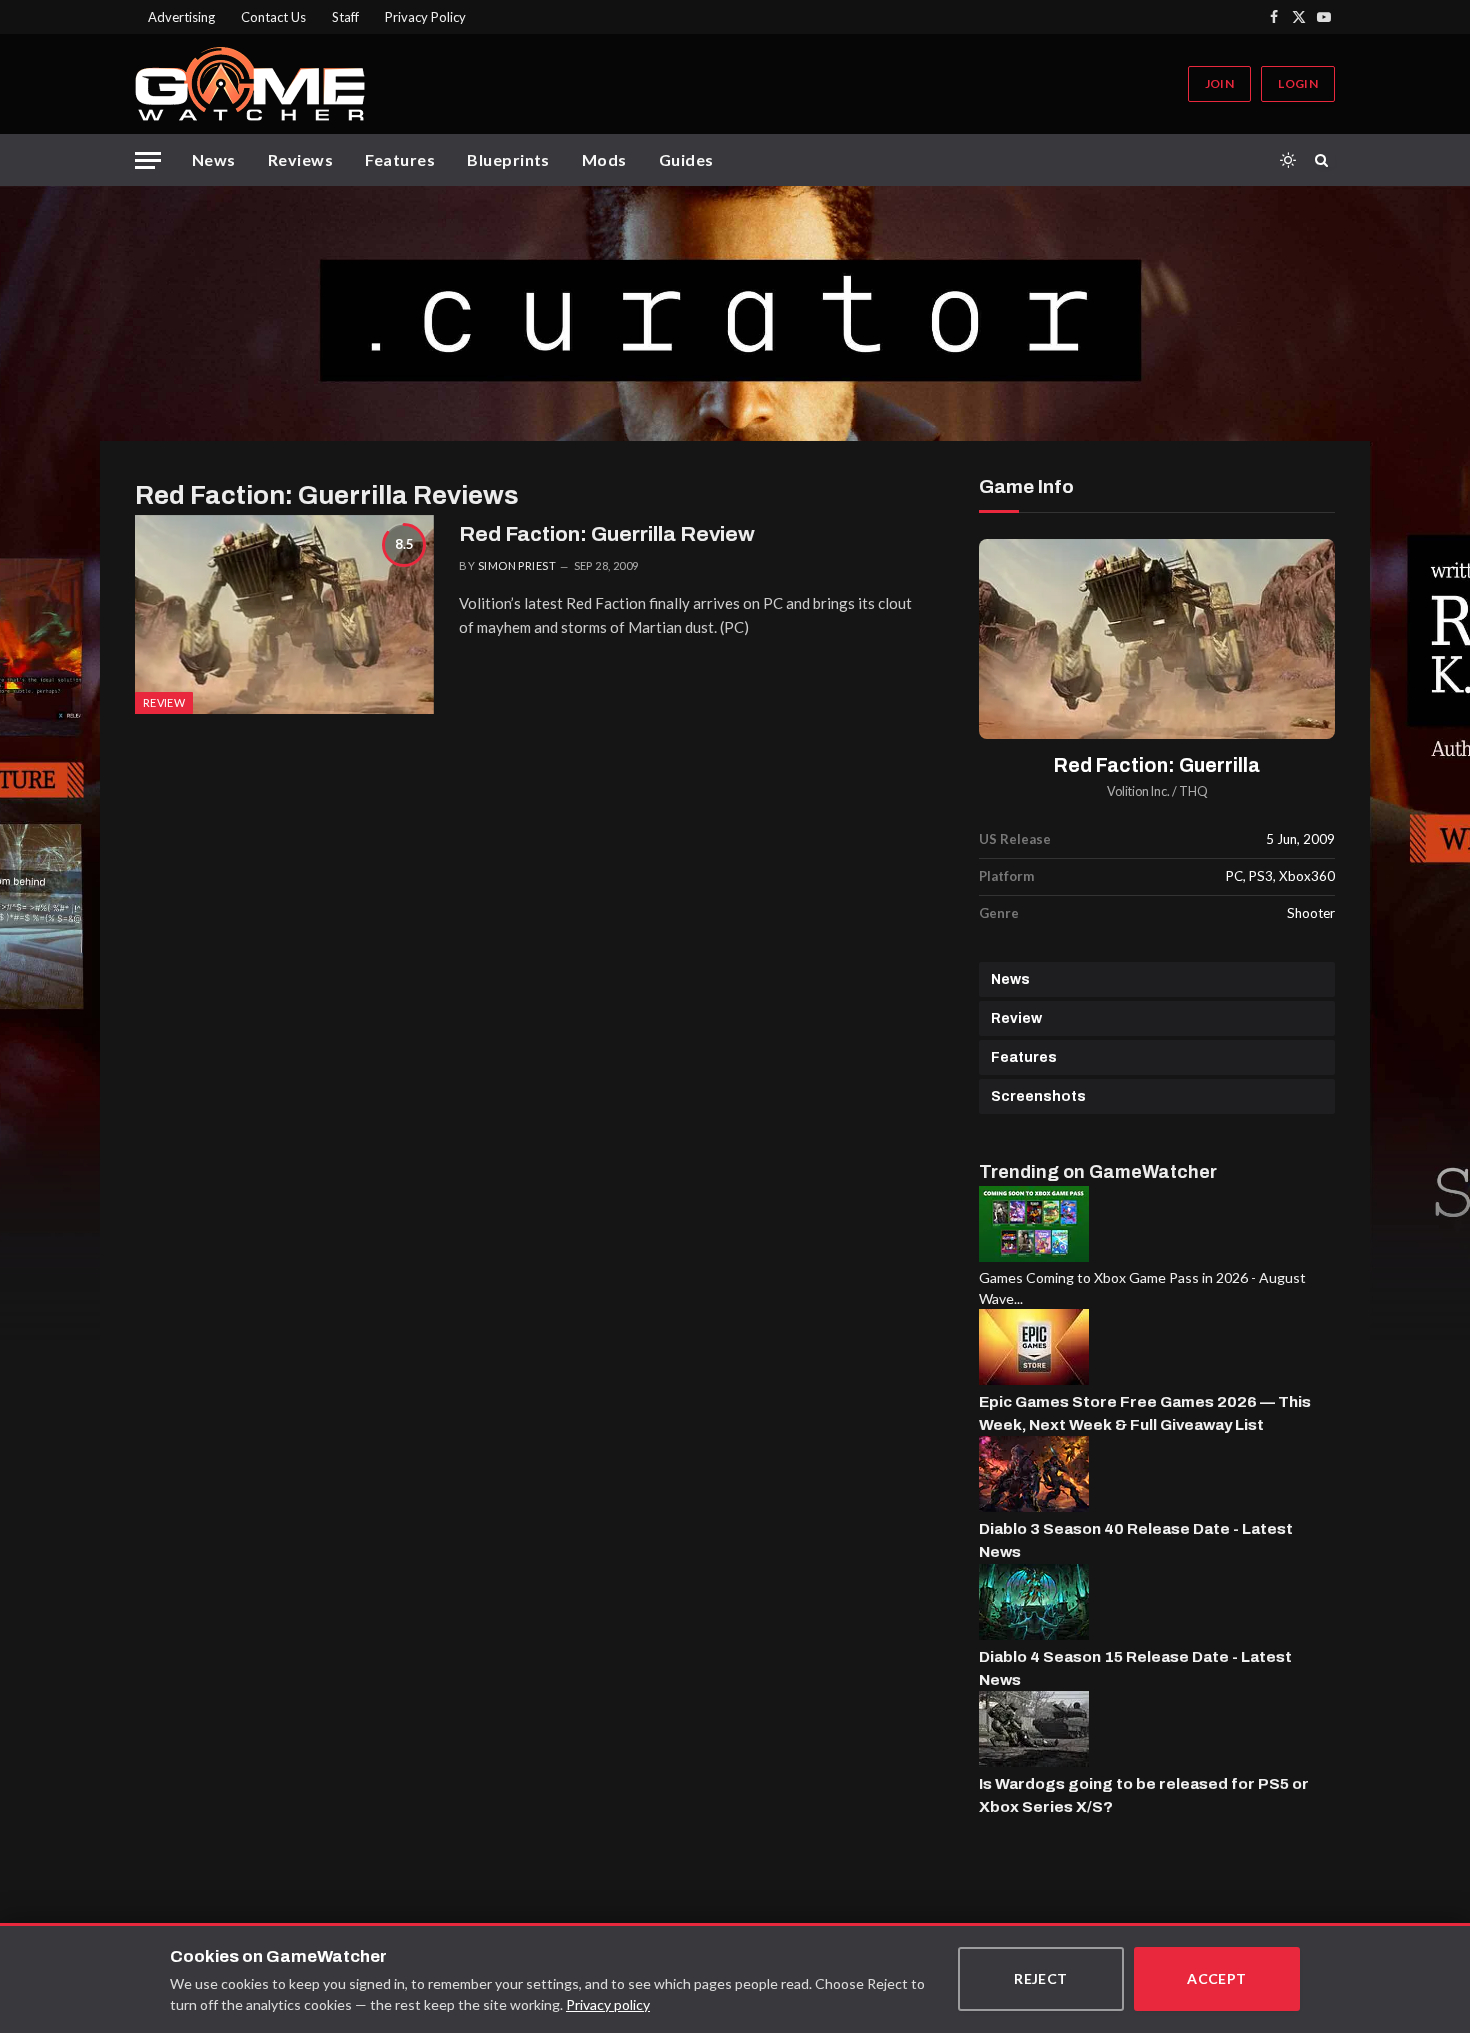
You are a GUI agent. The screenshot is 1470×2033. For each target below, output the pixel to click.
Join (1219, 83)
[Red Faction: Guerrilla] (1157, 639)
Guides (686, 159)
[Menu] (148, 160)
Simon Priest (517, 565)
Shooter (1311, 913)
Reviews (300, 159)
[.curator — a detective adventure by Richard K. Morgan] (735, 313)
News (214, 159)
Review (1016, 1018)
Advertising (181, 17)
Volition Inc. (1138, 791)
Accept (1217, 1978)
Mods (604, 159)
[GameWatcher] (250, 84)
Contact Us (273, 17)
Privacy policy (608, 2004)
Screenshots (1038, 1096)
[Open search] (1325, 160)
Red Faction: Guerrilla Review (607, 534)
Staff (345, 17)
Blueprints (508, 159)
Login (1298, 83)
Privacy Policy (425, 17)
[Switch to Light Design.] (1288, 160)
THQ (1193, 791)
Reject (1041, 1978)
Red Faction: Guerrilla (1157, 765)
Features (400, 159)
